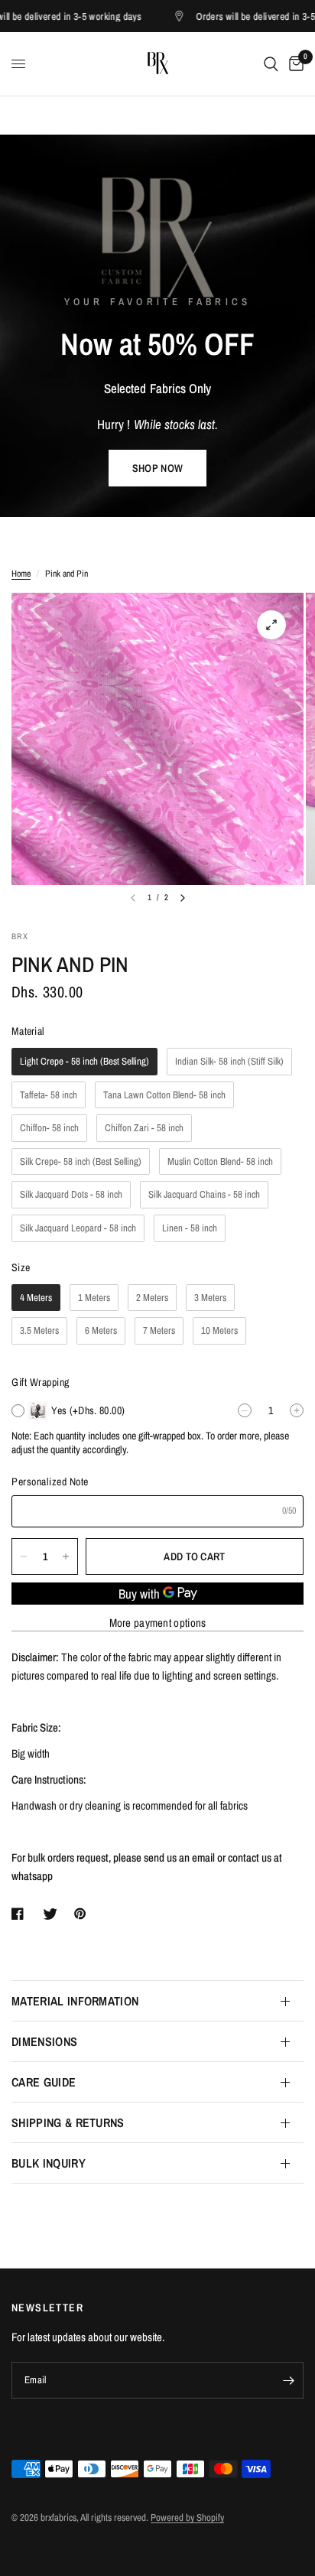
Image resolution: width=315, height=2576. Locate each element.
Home (21, 574)
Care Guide (44, 2082)
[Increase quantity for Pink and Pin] (66, 1556)
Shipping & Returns (68, 2122)
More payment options (158, 1623)
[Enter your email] (288, 2380)
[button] (157, 468)
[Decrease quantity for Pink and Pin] (24, 1556)
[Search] (271, 64)
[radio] (84, 1062)
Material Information (75, 2001)
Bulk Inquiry (49, 2163)
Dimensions (44, 2041)
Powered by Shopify (187, 2517)
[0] (294, 64)
